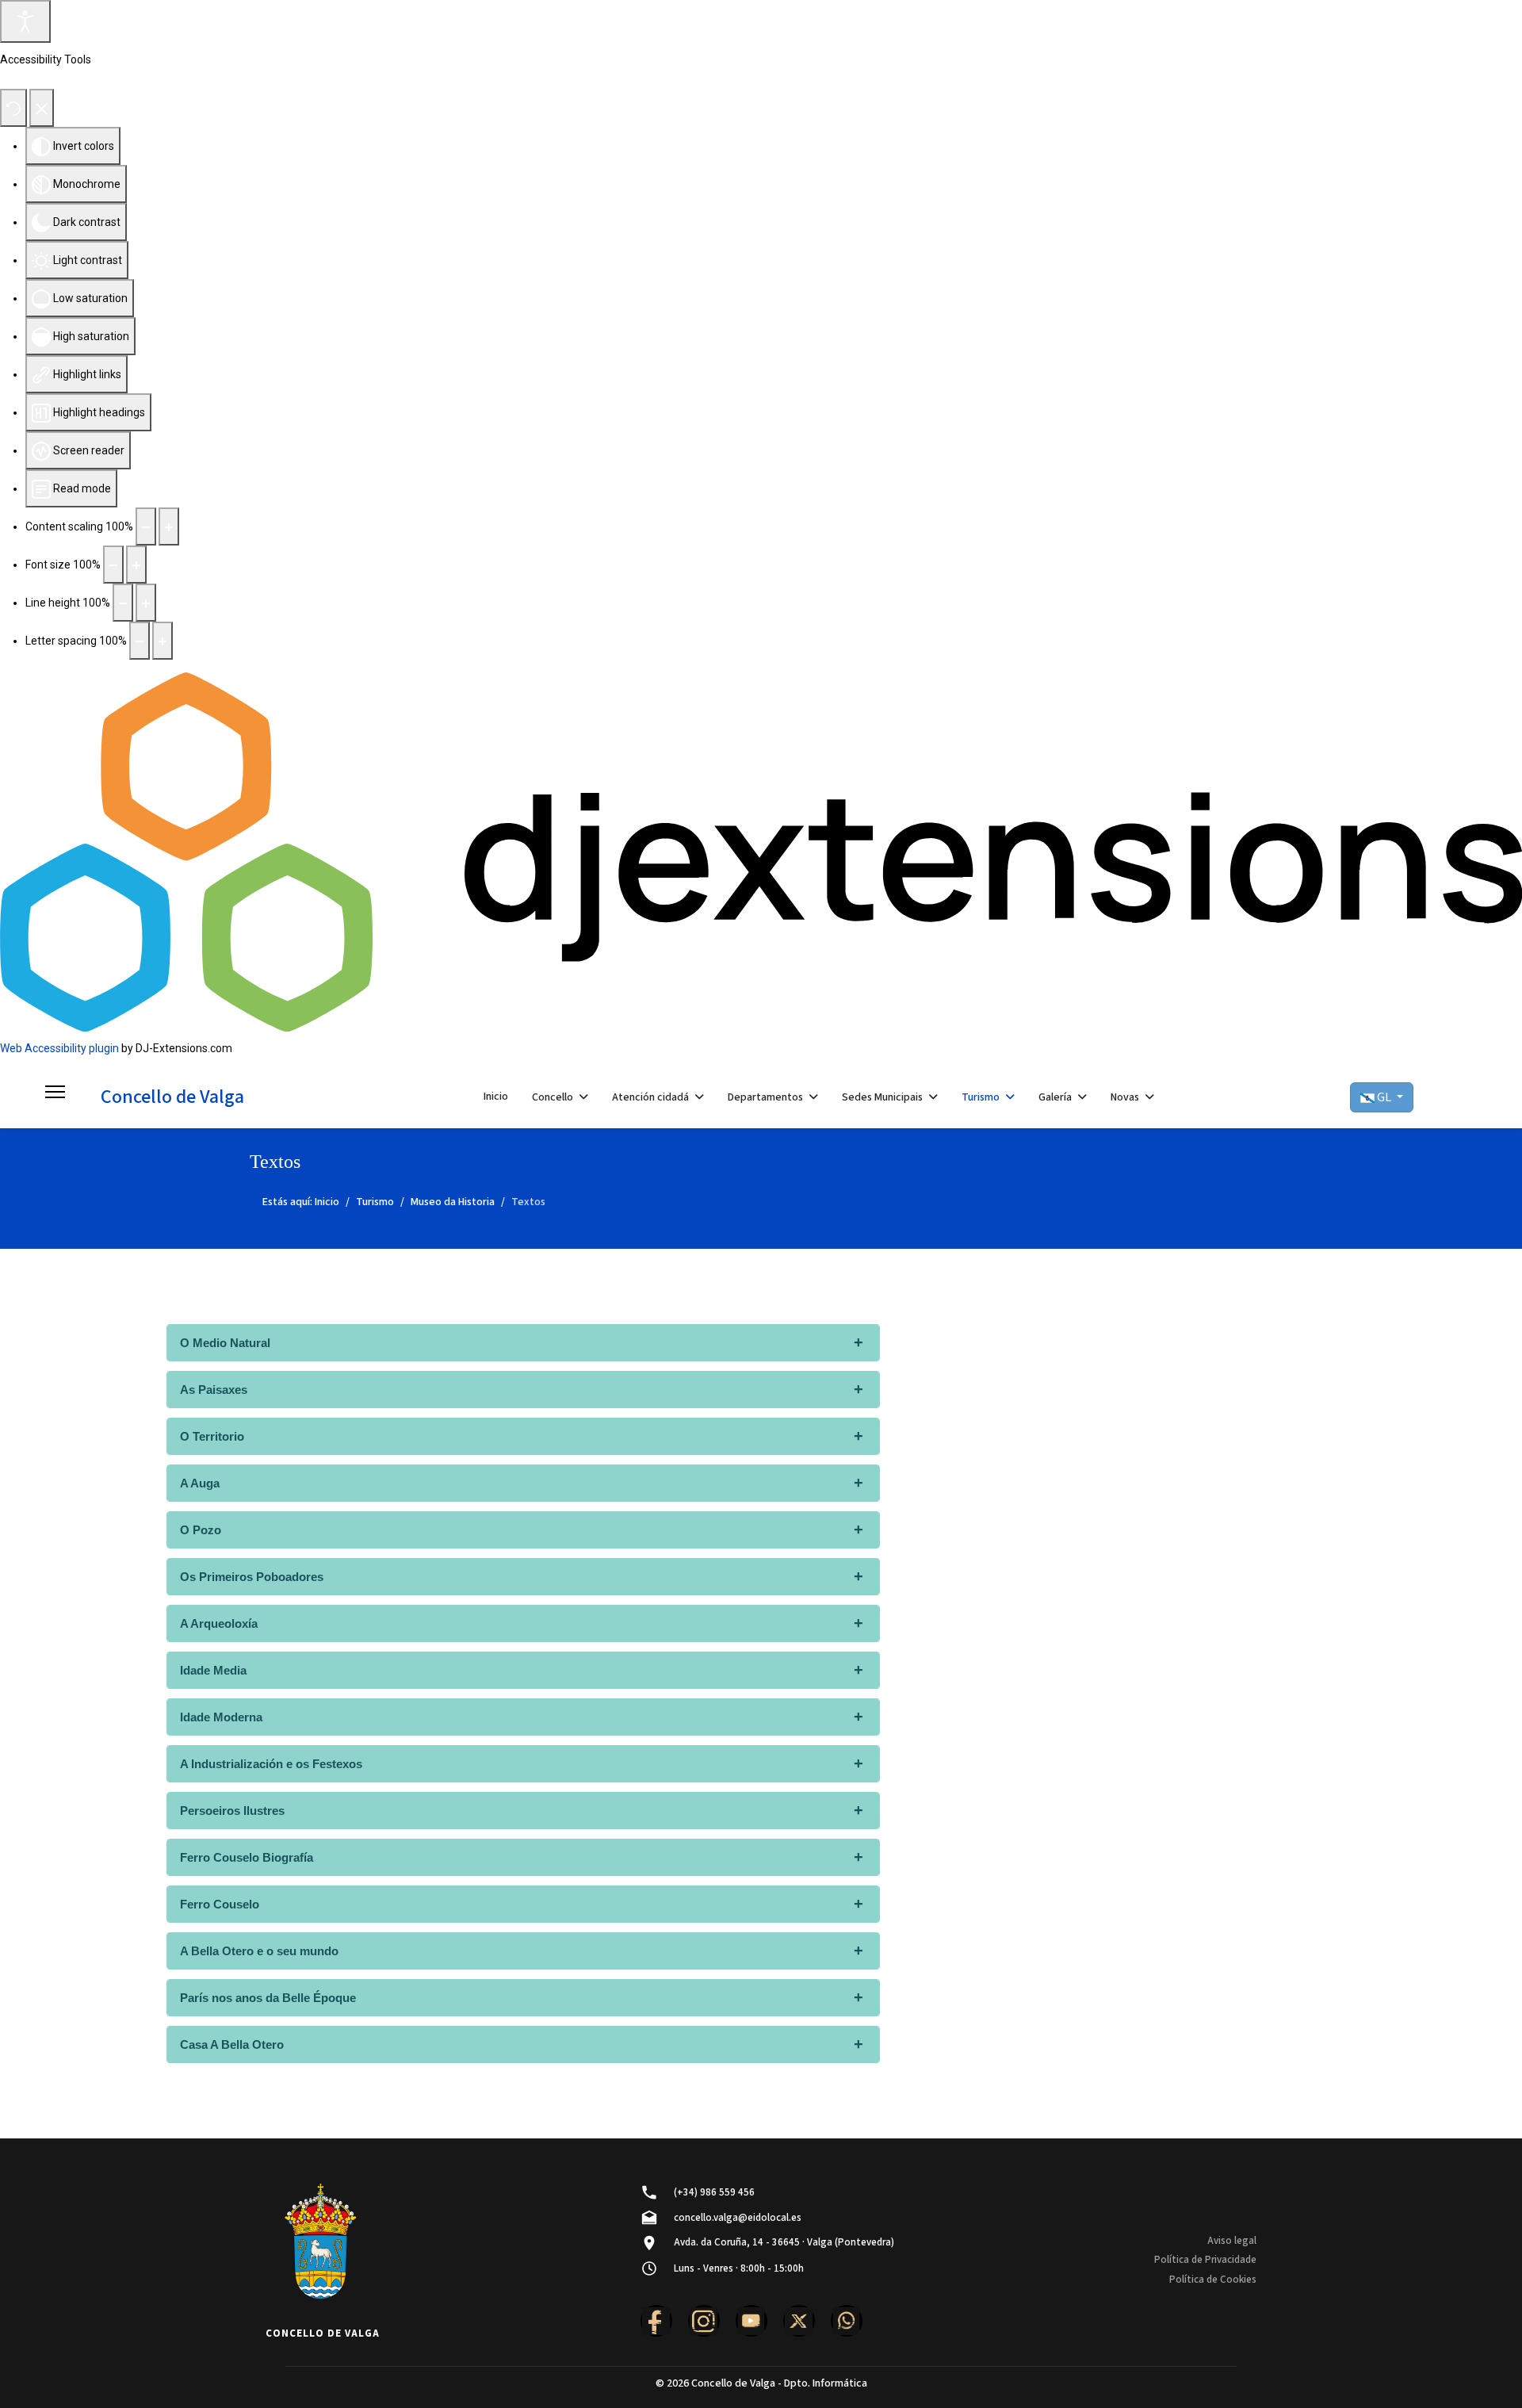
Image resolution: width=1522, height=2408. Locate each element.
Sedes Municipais (882, 1097)
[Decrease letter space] (140, 641)
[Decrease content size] (146, 526)
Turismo (981, 1097)
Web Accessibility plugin (59, 1048)
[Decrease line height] (123, 603)
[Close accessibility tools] (42, 108)
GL (1384, 1097)
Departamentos (765, 1097)
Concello (553, 1097)
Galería (1055, 1097)
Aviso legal (1232, 2241)
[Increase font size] (136, 565)
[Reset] (13, 108)
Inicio (496, 1097)
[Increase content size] (169, 526)
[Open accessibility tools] (25, 21)
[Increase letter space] (163, 641)
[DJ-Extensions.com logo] (761, 851)
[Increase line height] (146, 603)
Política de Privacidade (1205, 2260)
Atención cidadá (650, 1097)
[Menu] (55, 1097)
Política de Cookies (1213, 2280)
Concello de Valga (172, 1097)
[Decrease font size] (113, 565)
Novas (1125, 1097)
